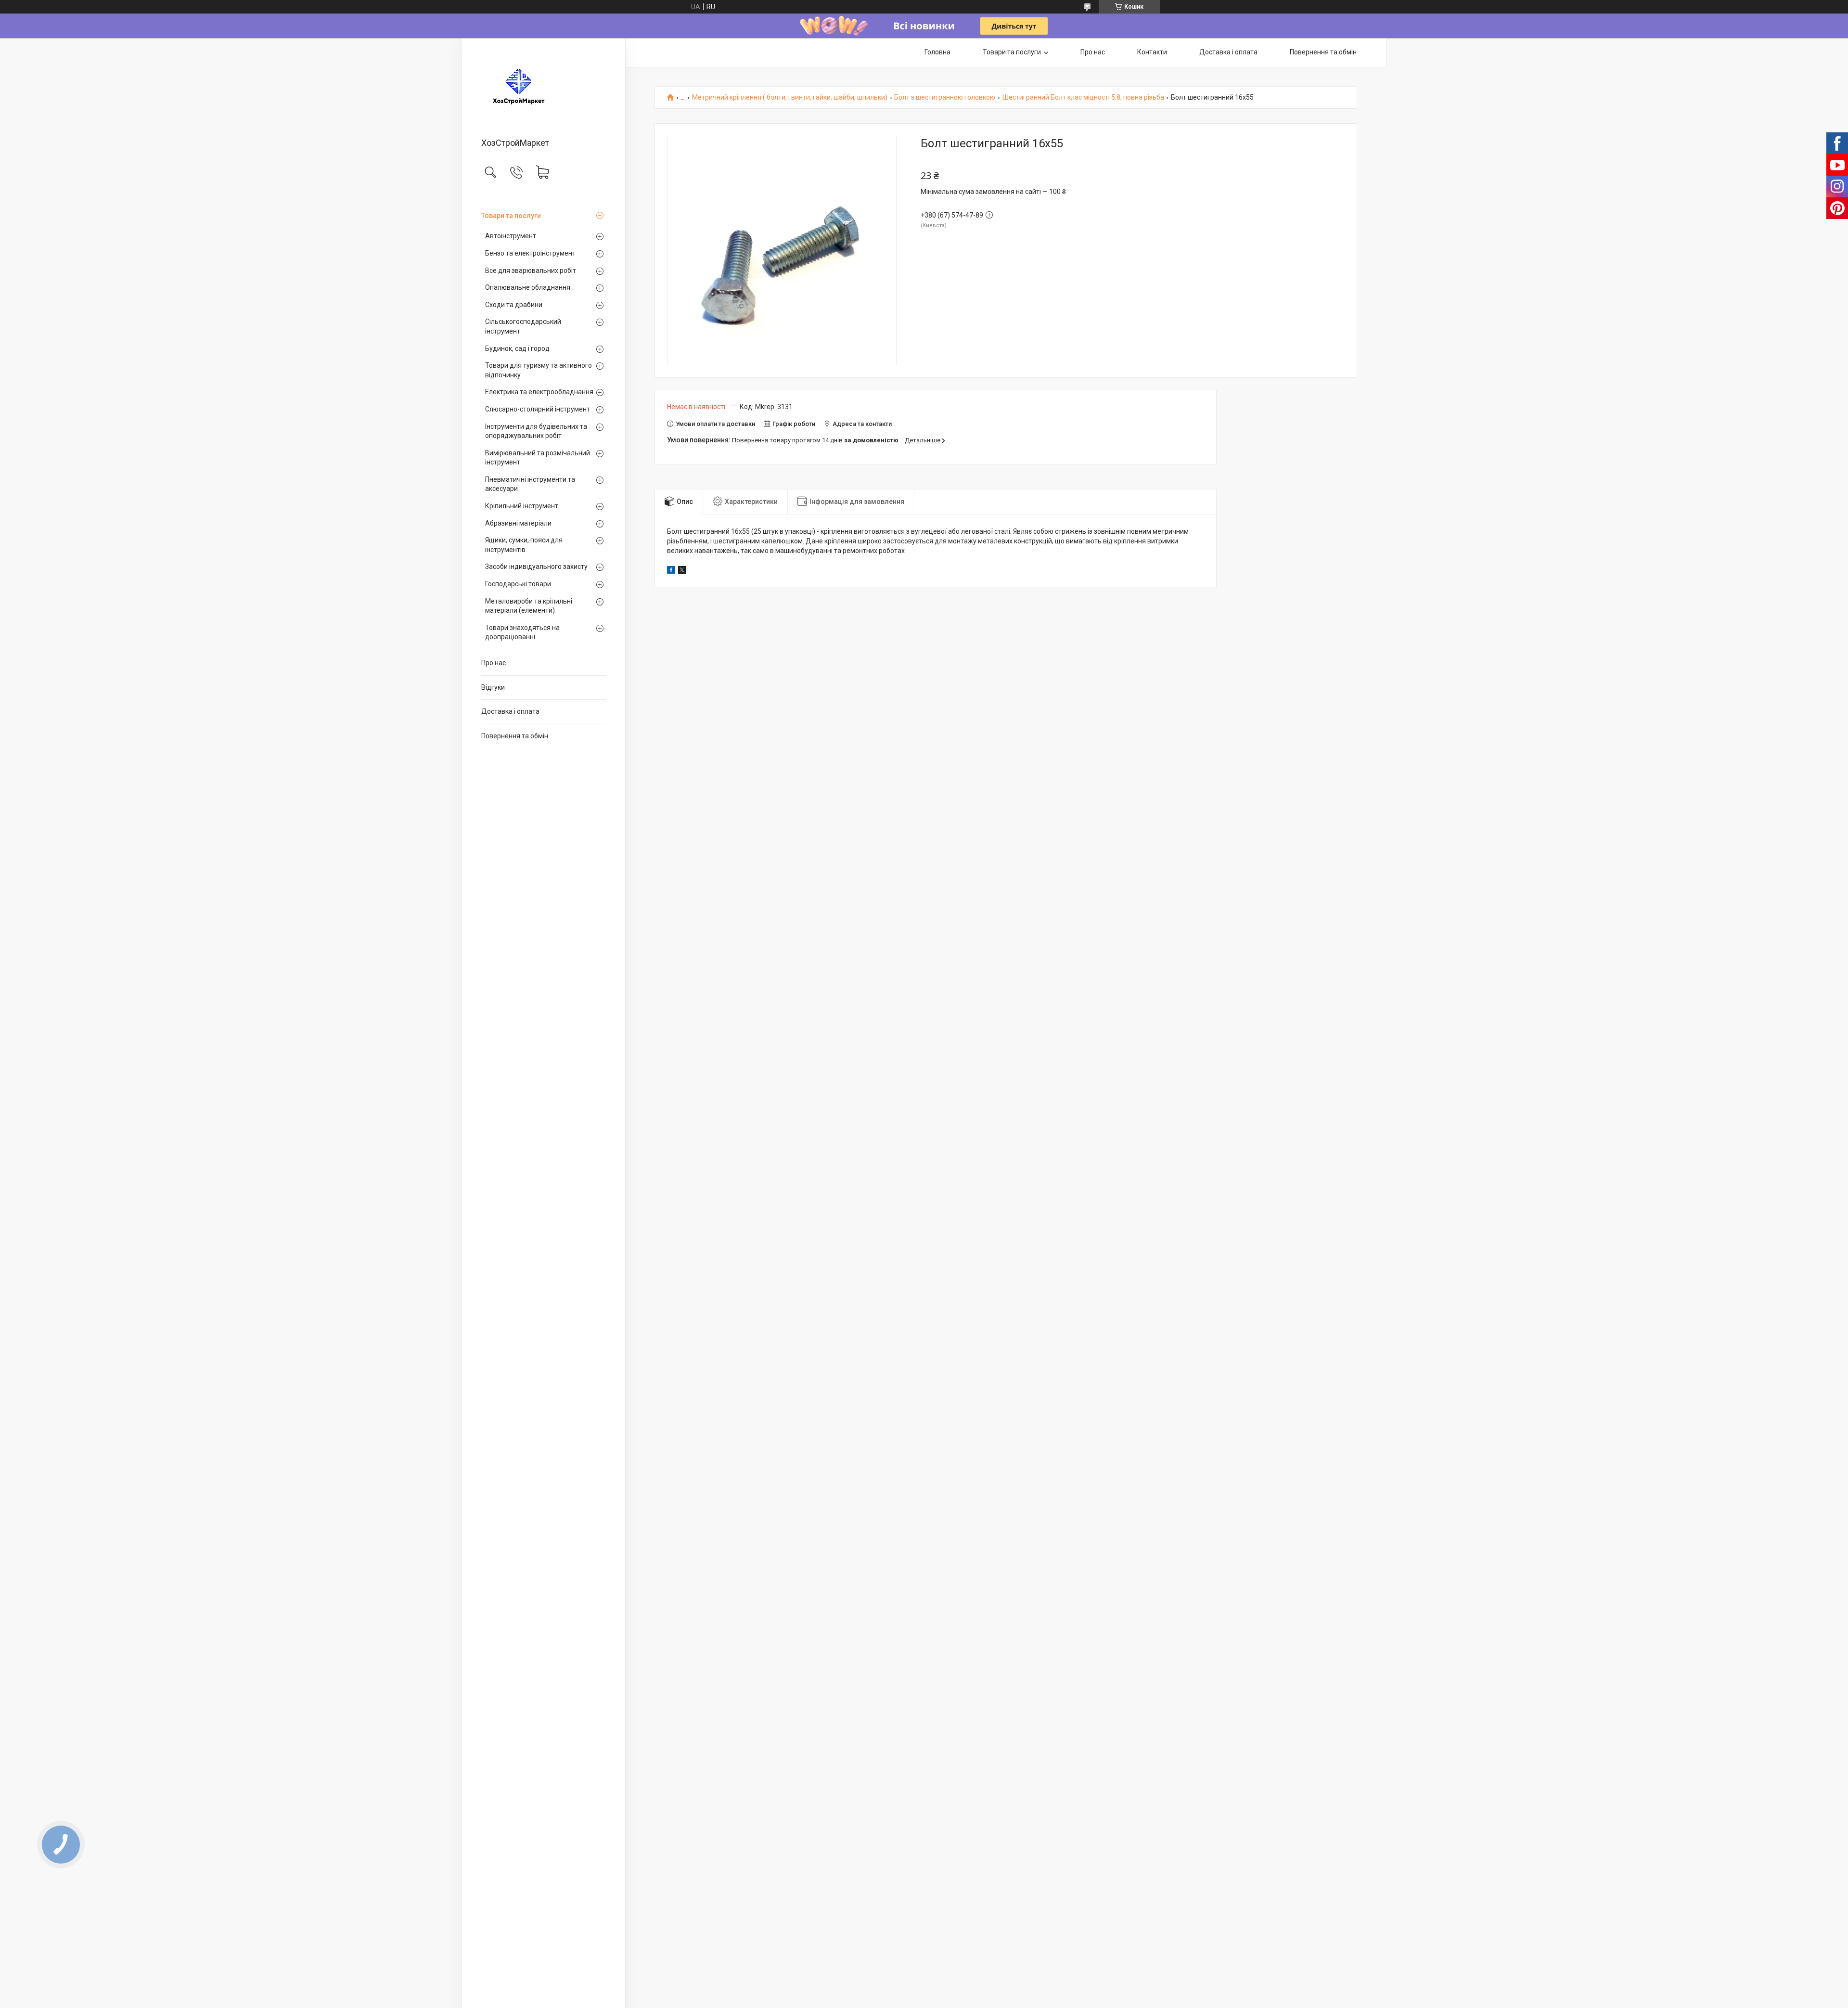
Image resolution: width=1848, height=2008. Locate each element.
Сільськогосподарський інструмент (523, 326)
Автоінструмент (511, 236)
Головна (937, 52)
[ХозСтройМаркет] (544, 89)
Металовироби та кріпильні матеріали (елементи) (529, 606)
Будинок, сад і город (517, 348)
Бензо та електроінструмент (530, 253)
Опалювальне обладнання (528, 287)
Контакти (1152, 52)
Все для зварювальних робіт (531, 270)
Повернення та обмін (515, 736)
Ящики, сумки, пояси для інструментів (524, 545)
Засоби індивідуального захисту (536, 566)
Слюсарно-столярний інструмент (538, 409)
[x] (682, 571)
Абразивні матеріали (518, 523)
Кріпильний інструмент (522, 506)
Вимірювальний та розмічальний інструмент (538, 458)
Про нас (494, 663)
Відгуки (493, 687)
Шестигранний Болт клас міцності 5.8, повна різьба (1083, 97)
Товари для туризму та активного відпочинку (539, 370)
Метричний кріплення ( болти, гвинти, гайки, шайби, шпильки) (790, 97)
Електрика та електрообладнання (539, 392)
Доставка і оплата (510, 711)
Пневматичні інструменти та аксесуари (530, 484)
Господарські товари (518, 584)
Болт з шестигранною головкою (945, 97)
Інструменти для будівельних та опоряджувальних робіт (536, 431)
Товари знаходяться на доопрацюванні (522, 632)
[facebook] (671, 571)
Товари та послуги (511, 216)
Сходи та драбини (514, 305)
